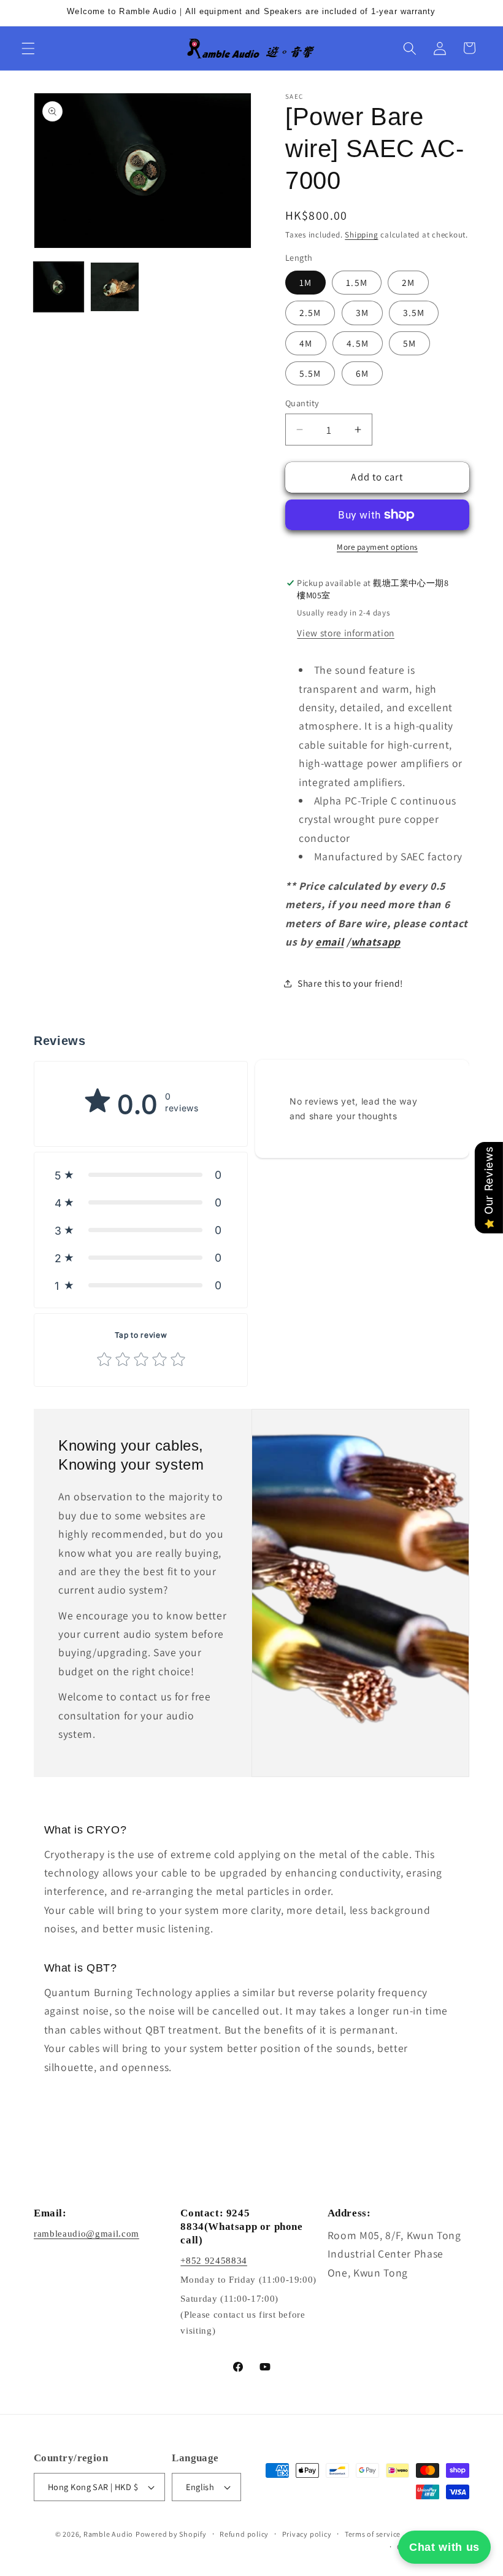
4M (306, 343)
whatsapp (376, 942)
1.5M (356, 282)
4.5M (357, 343)
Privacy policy (307, 2534)
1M (305, 282)
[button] (28, 48)
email (329, 942)
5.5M (310, 373)
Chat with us (444, 2547)
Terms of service (373, 2534)
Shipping (361, 235)
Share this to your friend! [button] (350, 983)
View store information (346, 633)
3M (362, 312)
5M (409, 343)
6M (362, 373)
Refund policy (244, 2534)
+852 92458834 (214, 2261)
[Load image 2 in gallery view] (115, 287)
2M (408, 282)
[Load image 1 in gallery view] (59, 287)
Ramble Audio (108, 2534)
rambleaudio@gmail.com (86, 2234)
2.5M (310, 312)
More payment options (377, 547)
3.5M (414, 312)
